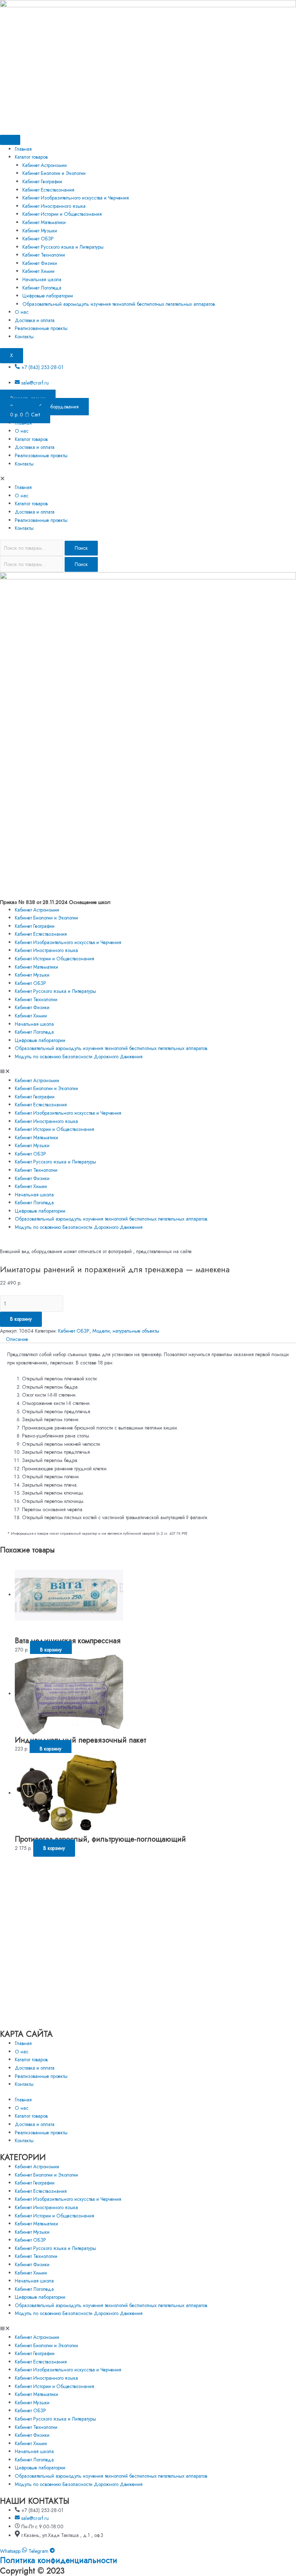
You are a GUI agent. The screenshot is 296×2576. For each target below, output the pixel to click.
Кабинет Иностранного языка (54, 206)
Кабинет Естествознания (48, 190)
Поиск (81, 548)
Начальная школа (42, 279)
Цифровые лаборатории (48, 296)
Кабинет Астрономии (45, 165)
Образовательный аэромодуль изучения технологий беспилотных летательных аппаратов (119, 304)
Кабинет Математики (44, 222)
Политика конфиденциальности (59, 2560)
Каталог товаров (31, 157)
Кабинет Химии (38, 271)
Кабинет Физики (40, 263)
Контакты (24, 337)
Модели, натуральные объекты (126, 1331)
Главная (23, 149)
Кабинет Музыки (40, 231)
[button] (148, 479)
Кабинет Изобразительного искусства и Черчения (76, 198)
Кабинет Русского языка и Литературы (63, 247)
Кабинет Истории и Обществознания (62, 214)
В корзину (21, 1319)
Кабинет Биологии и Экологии (54, 173)
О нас (22, 312)
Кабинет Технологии (44, 255)
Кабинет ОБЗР (38, 239)
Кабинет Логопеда (42, 288)
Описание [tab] (17, 1339)
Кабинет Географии (42, 181)
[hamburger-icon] (10, 140)
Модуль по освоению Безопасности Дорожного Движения (79, 1056)
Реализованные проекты (41, 328)
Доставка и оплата (35, 320)
